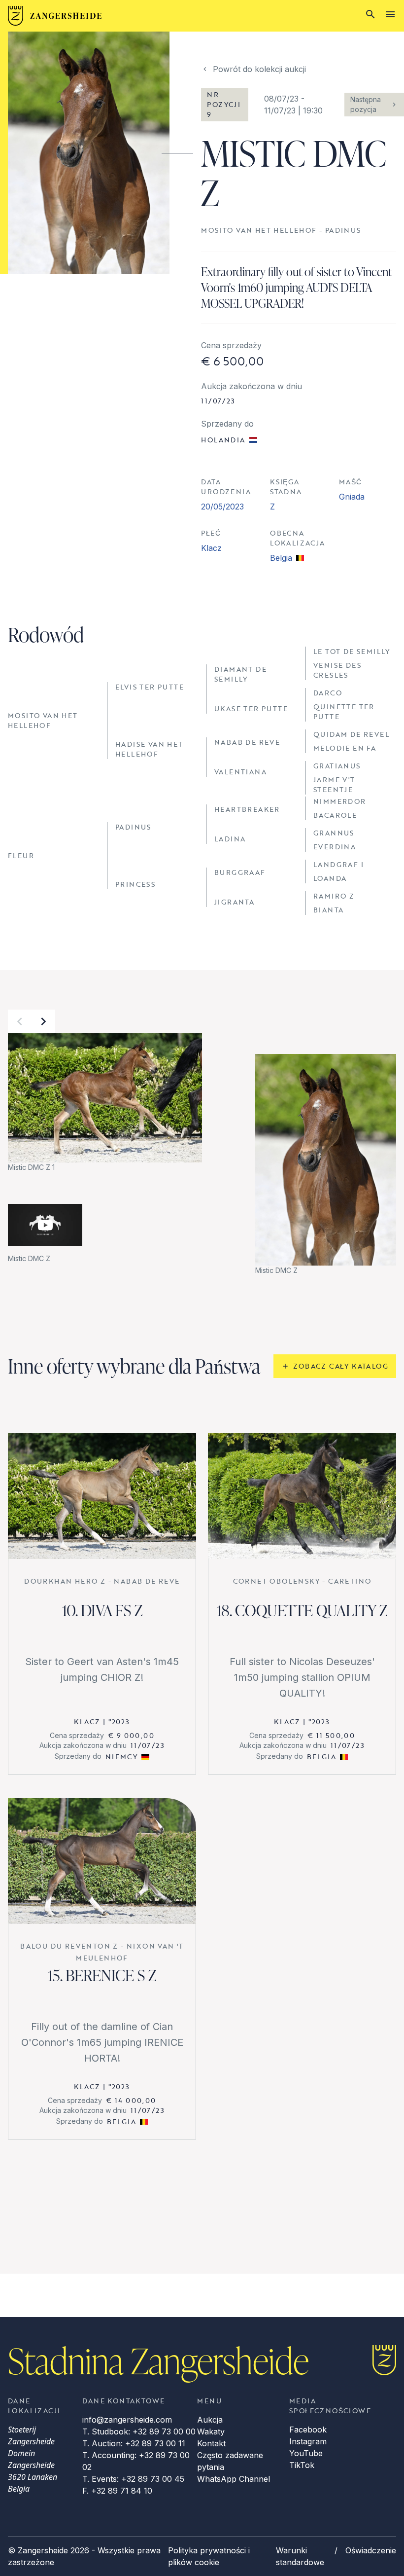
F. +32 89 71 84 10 (117, 2491)
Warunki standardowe (300, 2556)
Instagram (308, 2441)
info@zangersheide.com (127, 2420)
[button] (20, 1021)
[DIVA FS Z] (102, 1496)
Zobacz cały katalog (341, 1366)
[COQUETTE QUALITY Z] (302, 1496)
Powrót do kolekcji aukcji (259, 69)
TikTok (302, 2465)
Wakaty (211, 2431)
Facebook (308, 2430)
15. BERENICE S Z (102, 1975)
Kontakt (211, 2443)
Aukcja (210, 2420)
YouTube (306, 2453)
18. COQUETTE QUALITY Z (302, 1610)
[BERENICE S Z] (102, 1861)
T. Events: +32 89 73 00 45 (133, 2479)
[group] (105, 1103)
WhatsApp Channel (234, 2479)
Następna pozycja (366, 104)
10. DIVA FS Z (102, 1610)
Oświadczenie (371, 2550)
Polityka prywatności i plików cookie (209, 2556)
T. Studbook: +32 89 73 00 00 (139, 2431)
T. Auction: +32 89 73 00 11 (134, 2443)
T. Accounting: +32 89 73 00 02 (136, 2461)
